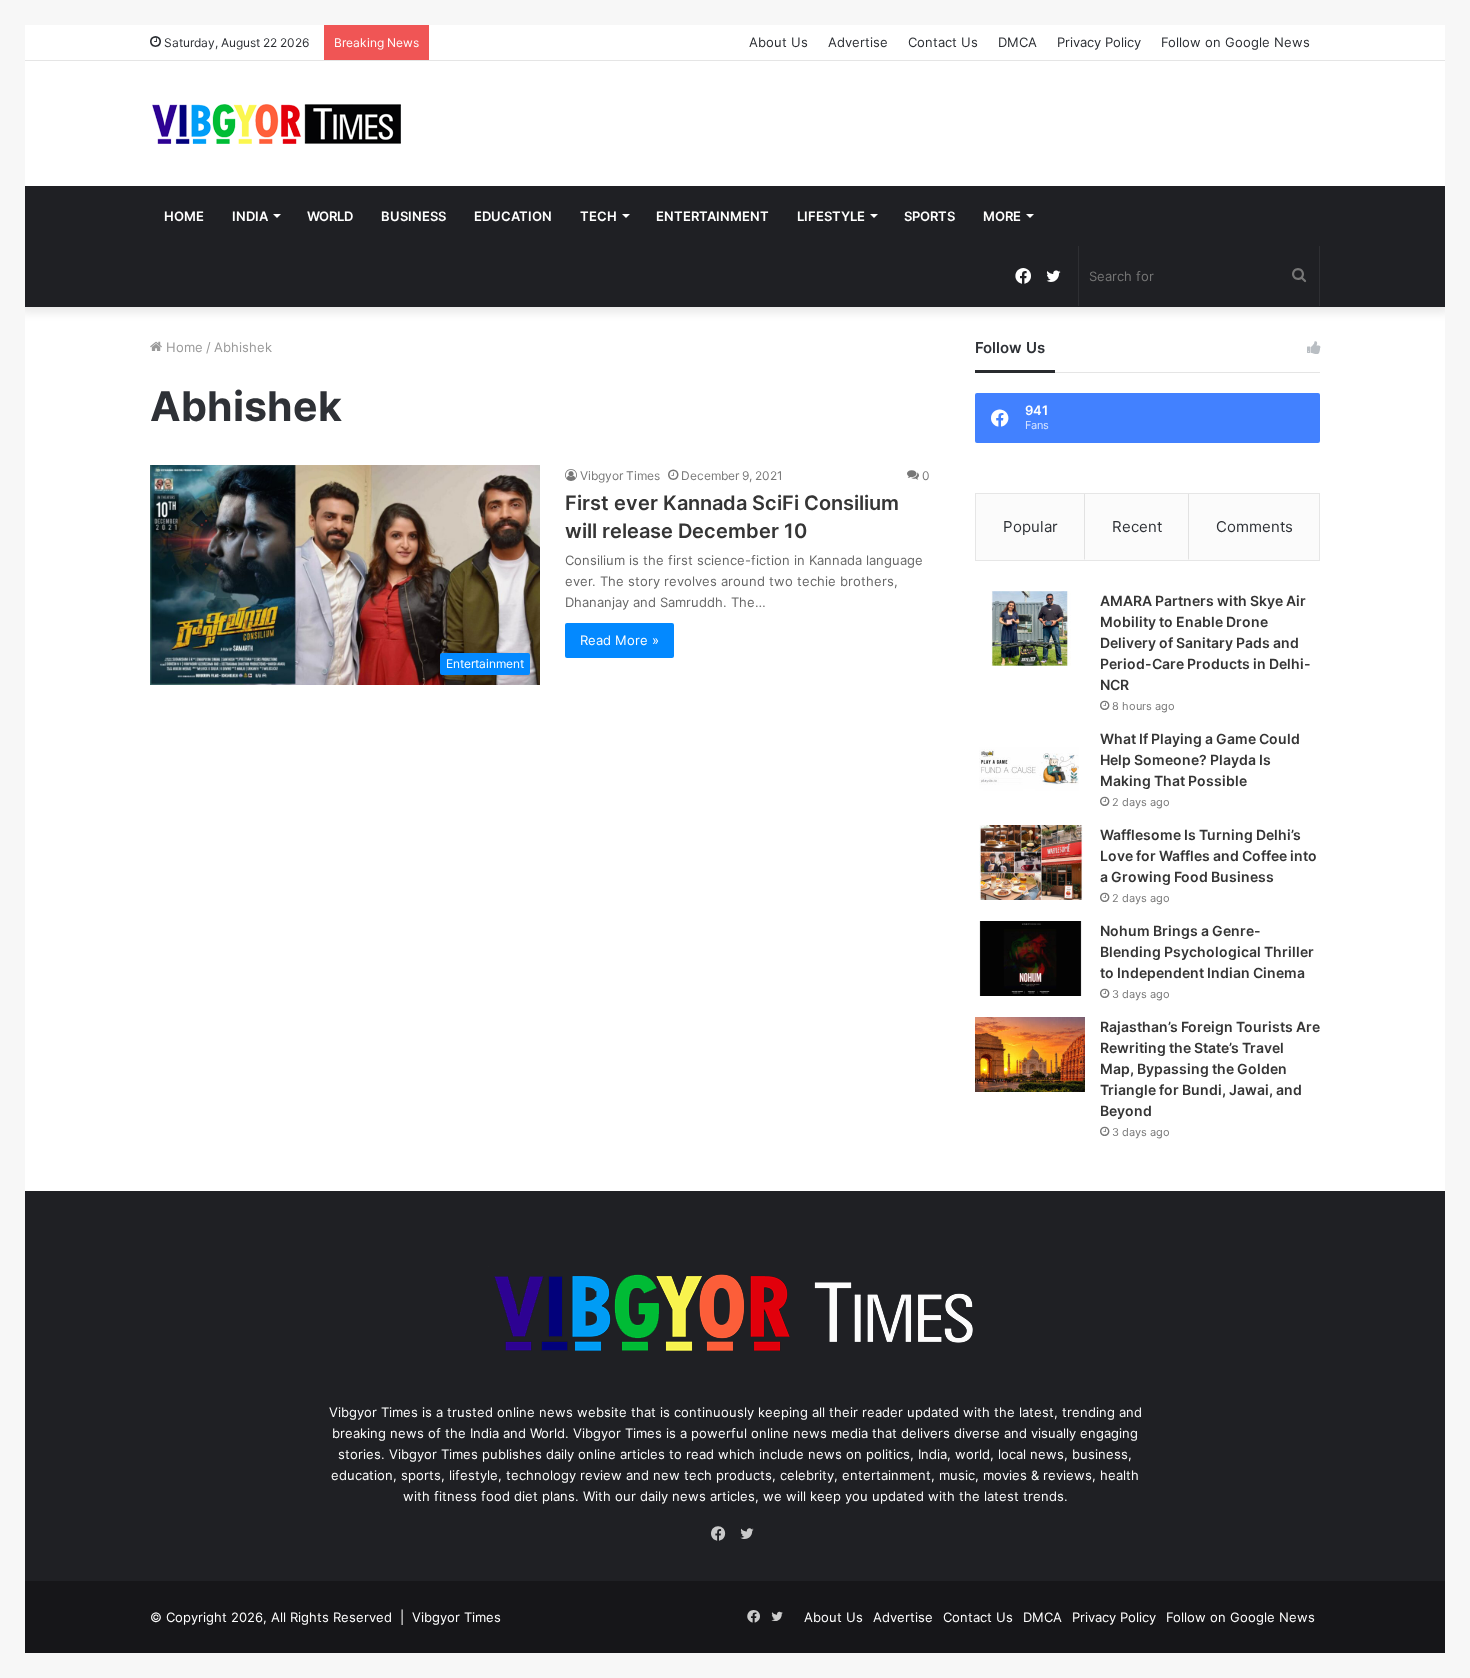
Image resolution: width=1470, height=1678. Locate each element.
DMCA (1017, 42)
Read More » (619, 640)
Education (513, 216)
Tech (598, 216)
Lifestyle (831, 216)
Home (184, 216)
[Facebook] (723, 1534)
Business (413, 216)
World (330, 216)
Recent (1137, 526)
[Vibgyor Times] (277, 123)
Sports (929, 216)
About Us (778, 42)
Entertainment (712, 216)
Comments (1254, 526)
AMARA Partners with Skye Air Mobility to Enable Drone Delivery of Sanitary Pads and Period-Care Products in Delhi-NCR (1205, 642)
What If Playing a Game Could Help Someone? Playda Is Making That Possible (1200, 759)
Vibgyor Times (620, 475)
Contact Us (943, 42)
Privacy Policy (1099, 42)
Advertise (858, 42)
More (1002, 216)
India (250, 216)
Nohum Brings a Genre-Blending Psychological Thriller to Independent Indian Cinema (1207, 951)
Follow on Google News (1235, 42)
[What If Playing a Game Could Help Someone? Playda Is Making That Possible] (1030, 766)
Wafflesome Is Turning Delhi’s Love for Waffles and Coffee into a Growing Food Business (1208, 855)
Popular (1030, 526)
